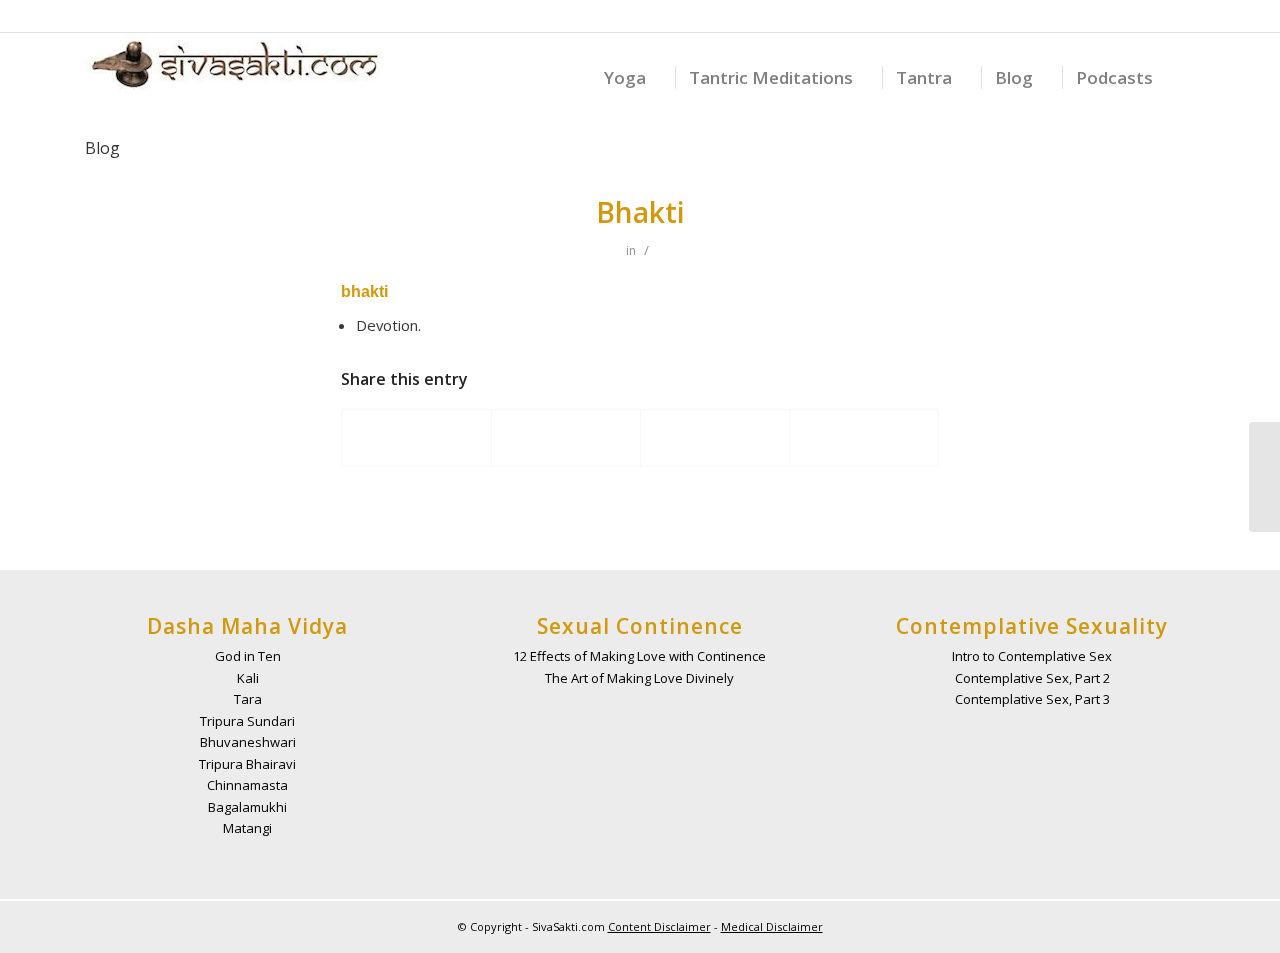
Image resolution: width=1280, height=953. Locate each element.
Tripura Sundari (247, 721)
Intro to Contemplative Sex (1032, 656)
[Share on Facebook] (416, 438)
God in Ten (248, 656)
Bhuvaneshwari (248, 742)
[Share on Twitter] (566, 438)
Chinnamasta (247, 785)
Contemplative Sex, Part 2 (1032, 678)
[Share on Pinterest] (864, 438)
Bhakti (640, 212)
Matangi (247, 828)
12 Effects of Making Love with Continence (639, 656)
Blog (102, 148)
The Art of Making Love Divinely (639, 678)
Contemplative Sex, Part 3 (1032, 699)
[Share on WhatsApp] (715, 438)
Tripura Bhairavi (247, 764)
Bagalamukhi (247, 807)
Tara (248, 699)
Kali (248, 678)
